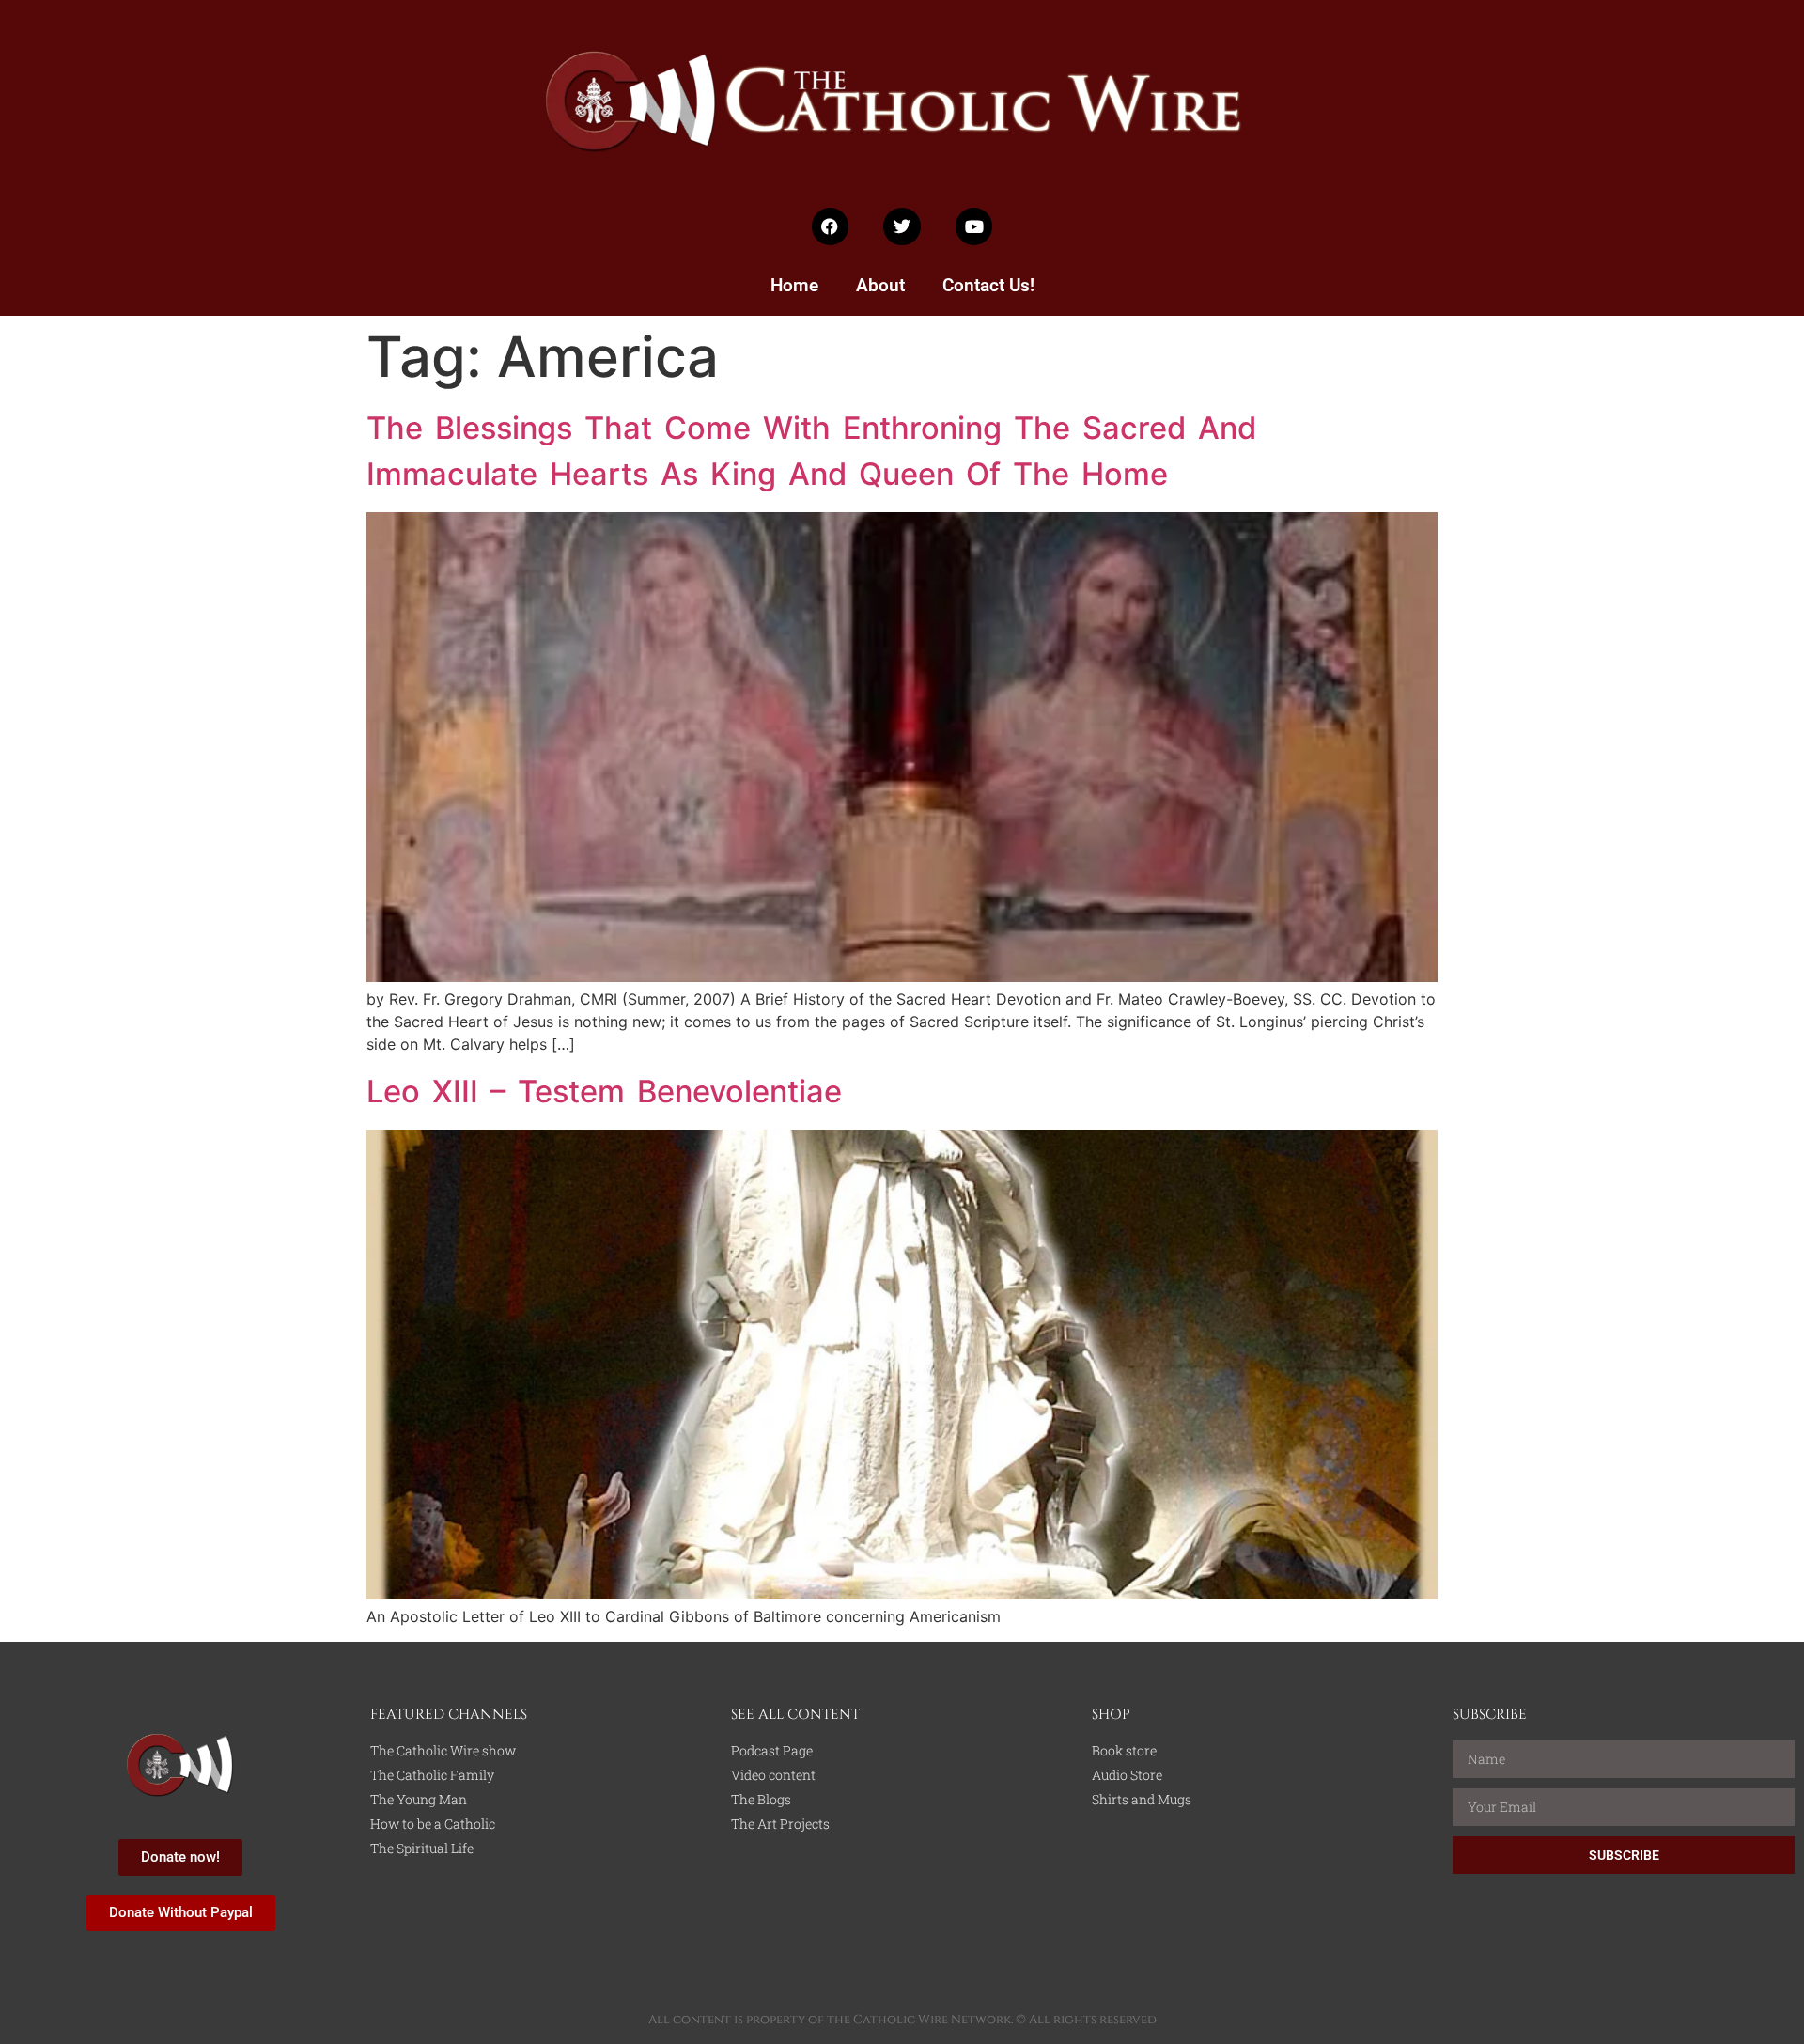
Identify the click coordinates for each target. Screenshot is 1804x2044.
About (880, 285)
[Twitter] (902, 226)
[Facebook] (831, 226)
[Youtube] (974, 226)
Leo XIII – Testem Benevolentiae (604, 1091)
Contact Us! (988, 285)
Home (794, 285)
